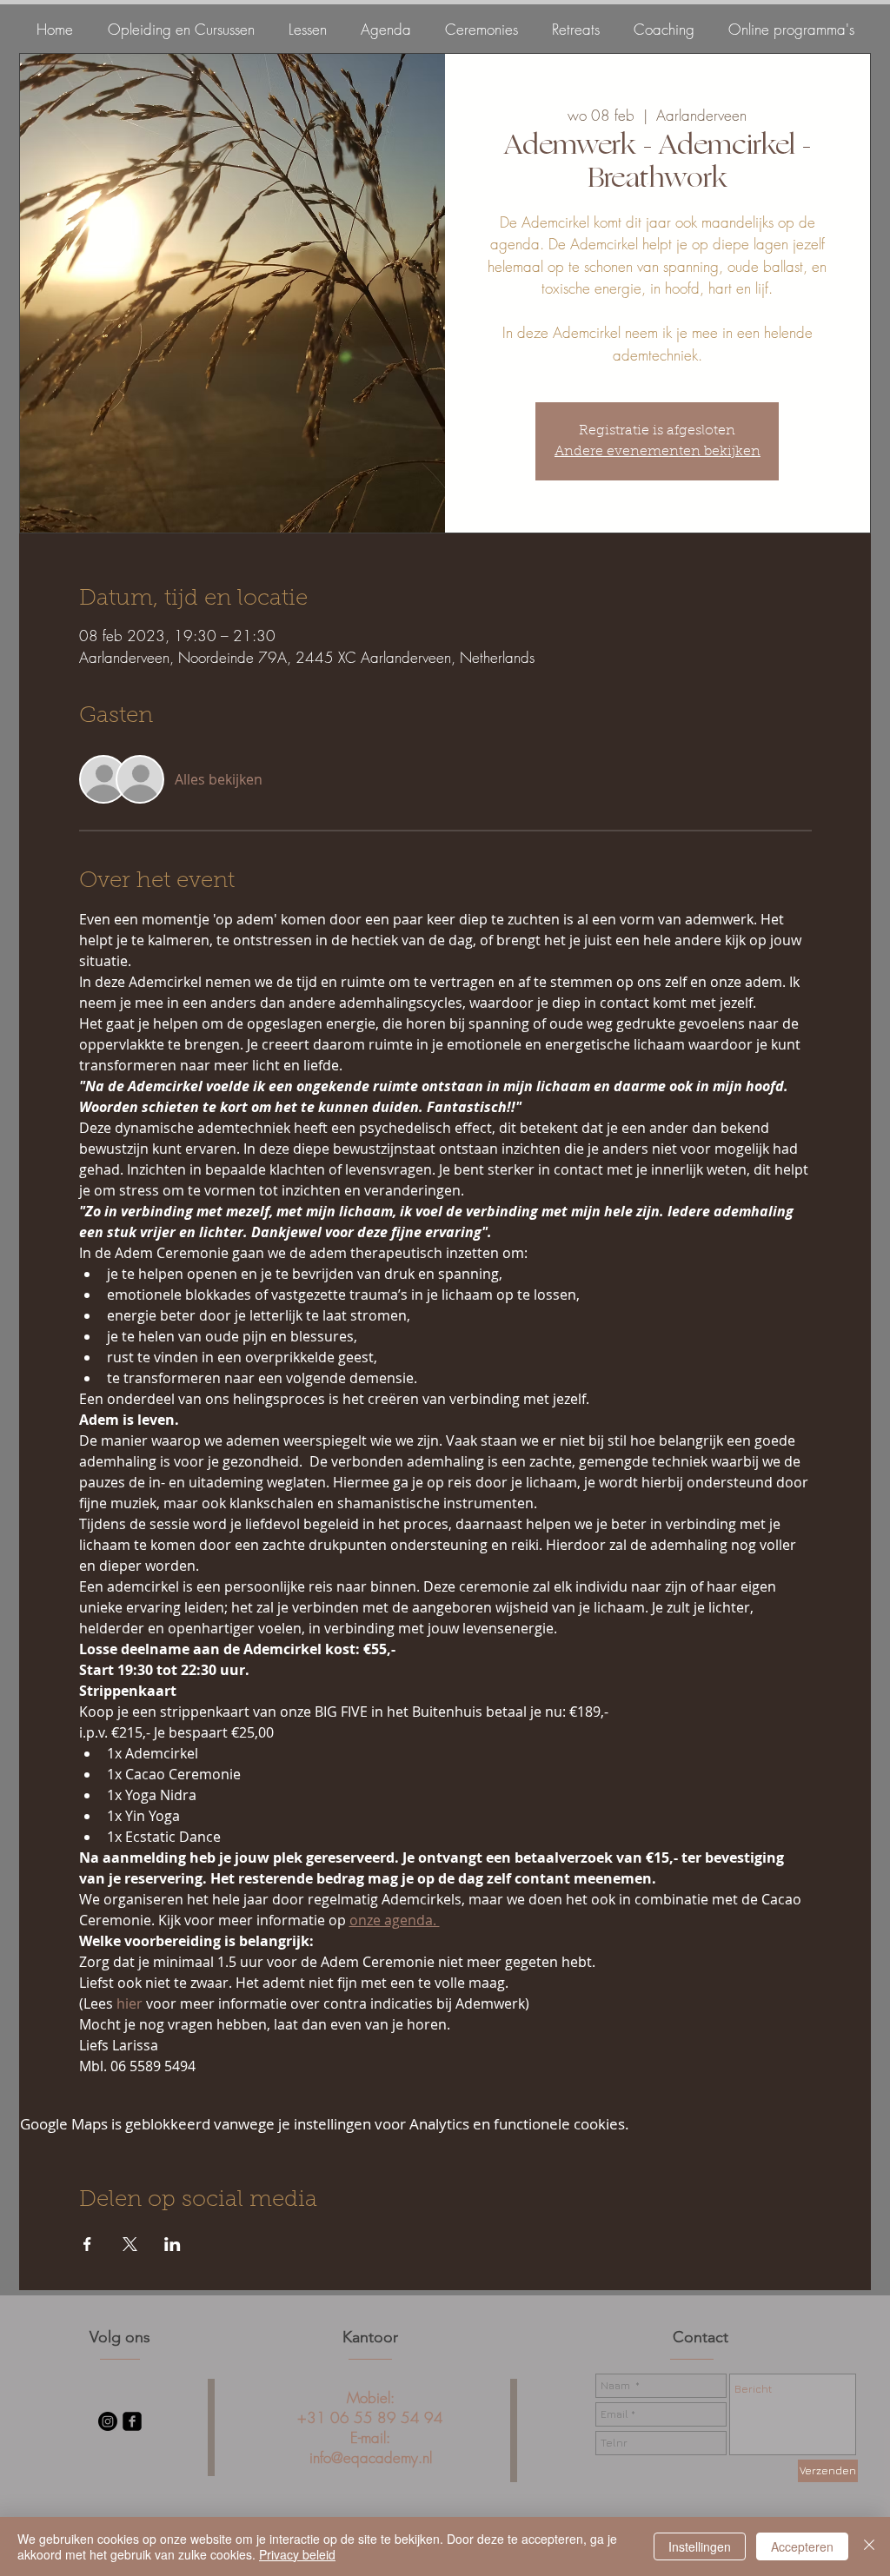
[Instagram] (108, 2421)
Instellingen (700, 2546)
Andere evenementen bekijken (658, 452)
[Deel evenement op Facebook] (87, 2244)
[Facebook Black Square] (132, 2421)
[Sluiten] (869, 2546)
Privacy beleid (297, 2554)
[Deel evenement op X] (130, 2244)
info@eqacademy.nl (371, 2457)
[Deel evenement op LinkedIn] (173, 2244)
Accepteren (802, 2546)
